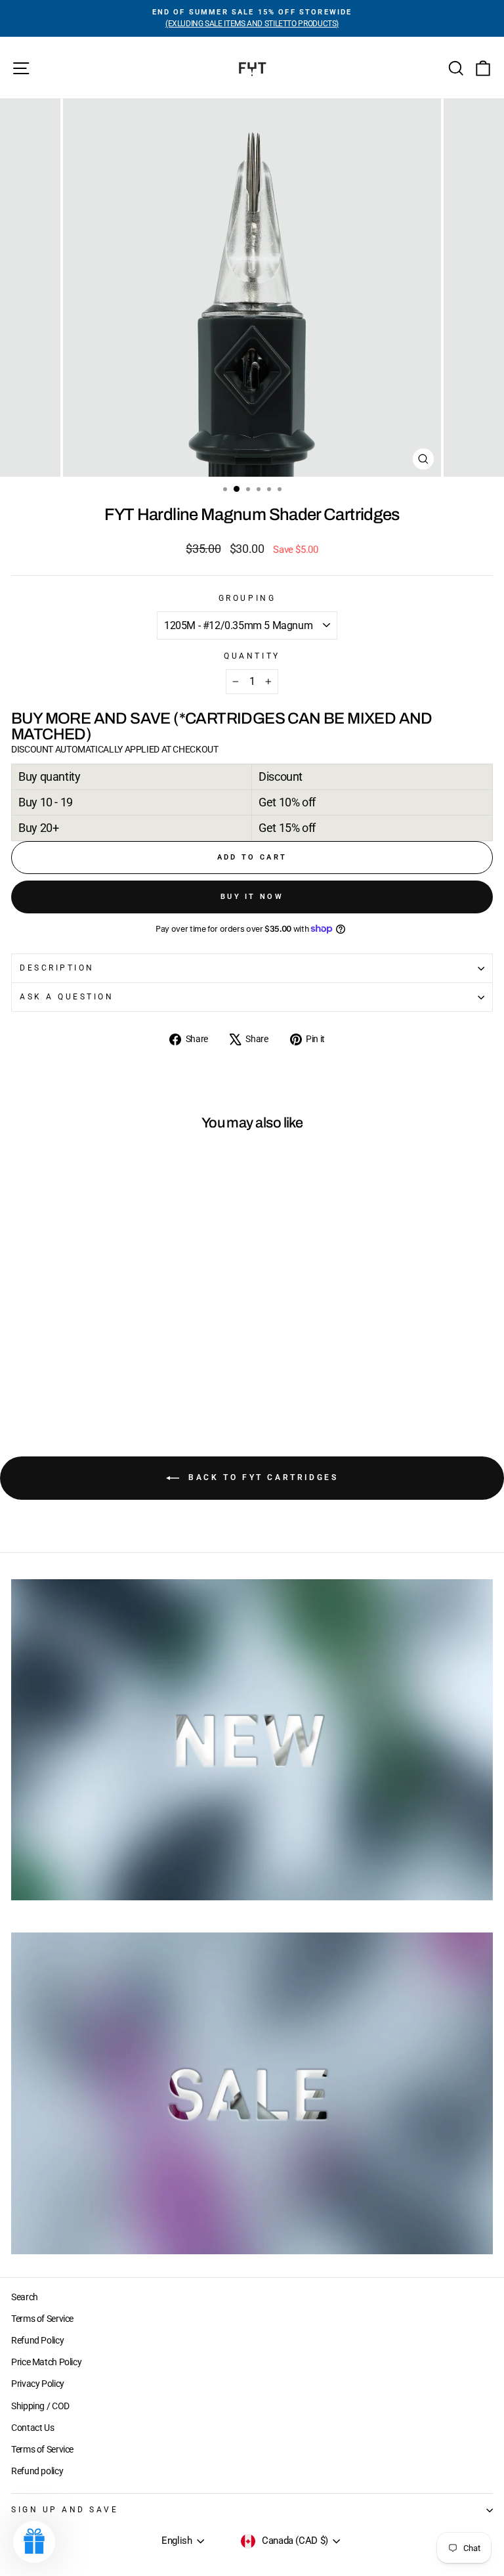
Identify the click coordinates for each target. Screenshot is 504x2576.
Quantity (252, 656)
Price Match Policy (46, 2362)
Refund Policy (37, 2340)
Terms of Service (42, 2319)
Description (57, 968)
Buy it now (252, 897)
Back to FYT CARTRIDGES (262, 1477)
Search (25, 2297)
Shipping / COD (40, 2406)
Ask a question (67, 997)
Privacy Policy (38, 2384)
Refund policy (37, 2471)
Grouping (247, 598)
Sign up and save (65, 2510)
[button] (34, 2542)
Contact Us (32, 2428)
